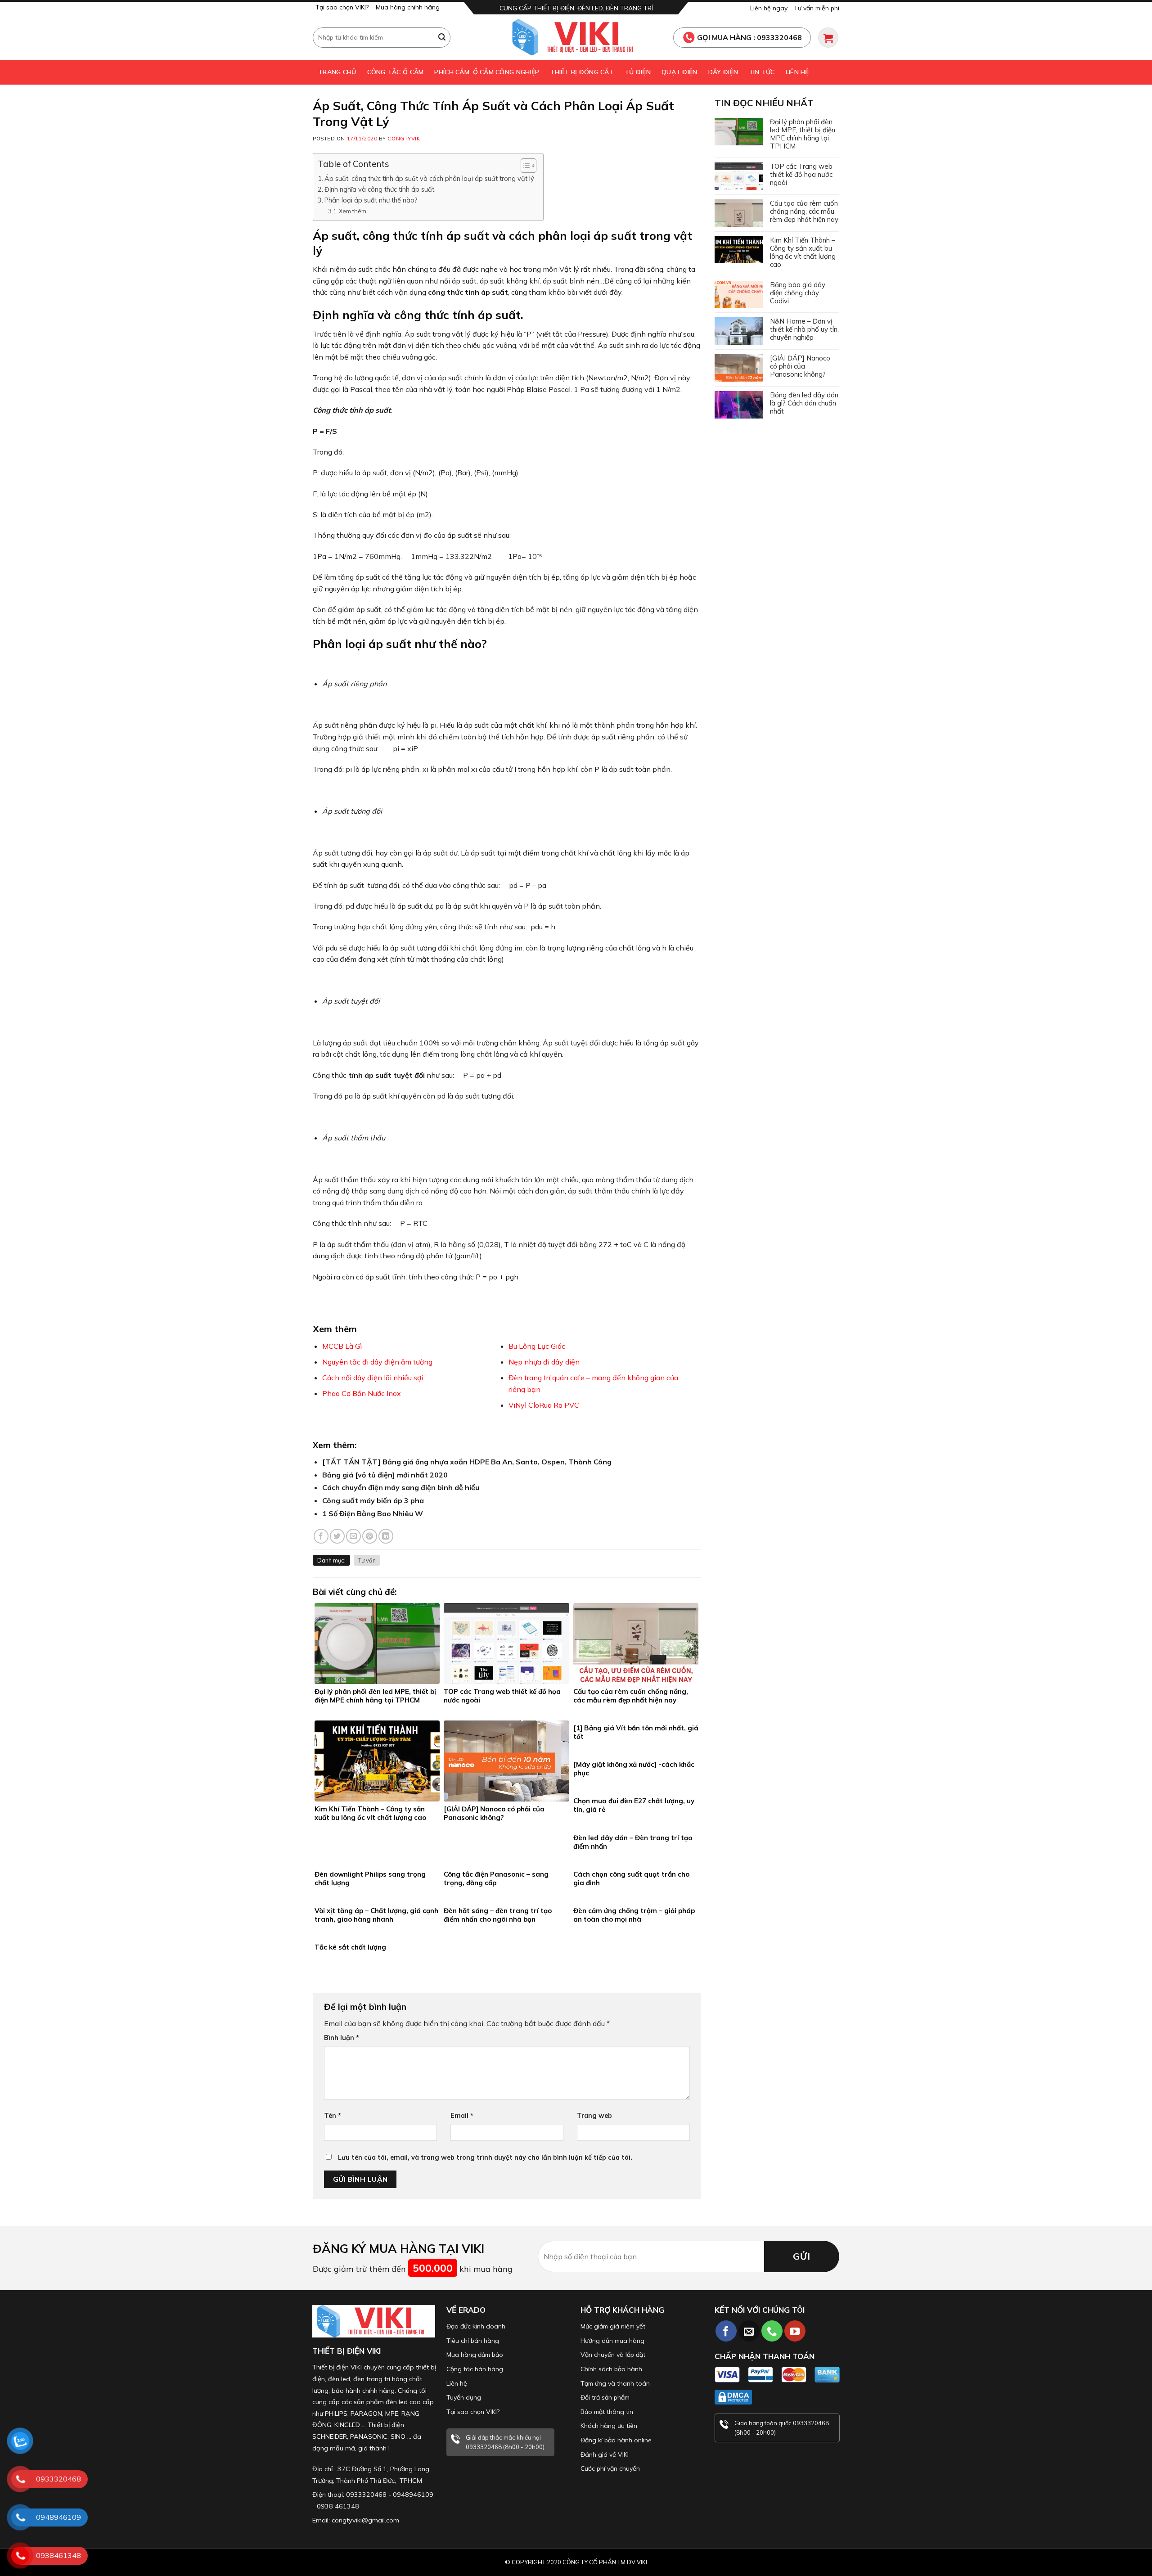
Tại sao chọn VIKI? (342, 7)
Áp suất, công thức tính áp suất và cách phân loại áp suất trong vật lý (429, 178)
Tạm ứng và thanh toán (615, 2383)
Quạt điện (679, 72)
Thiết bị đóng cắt (582, 72)
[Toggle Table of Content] (524, 166)
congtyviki (405, 139)
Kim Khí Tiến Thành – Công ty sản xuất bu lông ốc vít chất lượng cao (803, 252)
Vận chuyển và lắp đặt (613, 2355)
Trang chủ (337, 72)
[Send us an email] (749, 2331)
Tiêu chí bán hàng (473, 2341)
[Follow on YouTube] (795, 2331)
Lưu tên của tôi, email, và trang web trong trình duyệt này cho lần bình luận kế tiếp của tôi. (485, 2157)
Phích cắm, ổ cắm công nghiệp (487, 72)
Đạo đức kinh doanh (476, 2326)
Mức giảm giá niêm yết (613, 2326)
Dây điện (723, 72)
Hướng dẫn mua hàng (612, 2341)
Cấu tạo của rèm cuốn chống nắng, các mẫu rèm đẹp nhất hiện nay (804, 212)
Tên (333, 2116)
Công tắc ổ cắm (396, 72)
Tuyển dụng (464, 2397)
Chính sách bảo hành (611, 2369)
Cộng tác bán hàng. (475, 2369)
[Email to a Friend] (353, 1536)
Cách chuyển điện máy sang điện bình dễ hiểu (401, 1487)
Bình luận (342, 2038)
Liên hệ (797, 72)
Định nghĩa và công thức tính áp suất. (381, 189)
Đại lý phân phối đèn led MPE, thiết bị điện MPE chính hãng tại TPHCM (803, 134)
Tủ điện (638, 72)
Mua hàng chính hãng (408, 7)
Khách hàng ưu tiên (609, 2426)
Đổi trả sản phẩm (605, 2397)
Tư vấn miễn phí (817, 8)
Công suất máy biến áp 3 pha (373, 1500)
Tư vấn (367, 1560)
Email (462, 2116)
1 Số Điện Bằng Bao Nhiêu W (373, 1513)
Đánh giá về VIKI (605, 2454)
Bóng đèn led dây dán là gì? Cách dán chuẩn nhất (804, 403)
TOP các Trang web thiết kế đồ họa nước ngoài (801, 175)
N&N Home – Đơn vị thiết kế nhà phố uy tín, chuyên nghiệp (804, 329)
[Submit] (442, 37)
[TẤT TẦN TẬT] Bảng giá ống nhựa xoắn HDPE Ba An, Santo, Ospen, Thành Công (467, 1462)
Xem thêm (353, 211)
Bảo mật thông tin (607, 2412)
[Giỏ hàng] (828, 38)
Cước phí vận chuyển (610, 2468)
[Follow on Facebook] (726, 2331)
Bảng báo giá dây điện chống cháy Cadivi (798, 293)
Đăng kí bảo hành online (616, 2440)
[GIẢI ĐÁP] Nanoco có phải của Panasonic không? (800, 366)
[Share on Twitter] (337, 1536)
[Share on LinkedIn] (386, 1536)
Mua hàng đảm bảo (475, 2355)
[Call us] (772, 2331)
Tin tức (762, 72)
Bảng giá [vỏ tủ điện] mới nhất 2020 (385, 1475)
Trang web (594, 2116)
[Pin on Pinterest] (370, 1536)
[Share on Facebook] (321, 1536)
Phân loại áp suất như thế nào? (371, 200)
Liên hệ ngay (769, 8)
